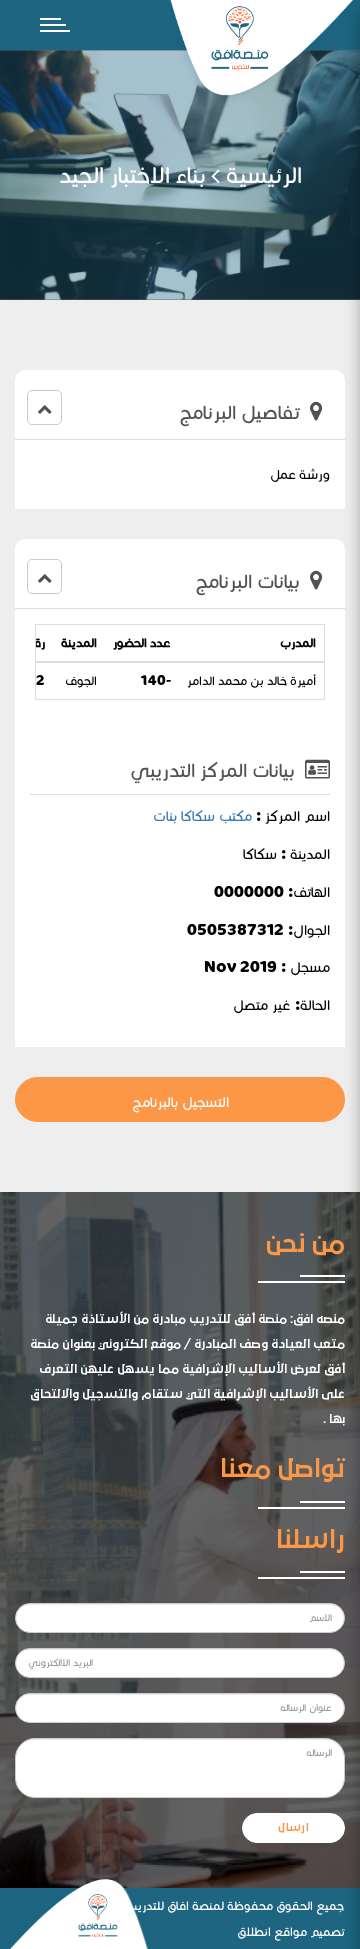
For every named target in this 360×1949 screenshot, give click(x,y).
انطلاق (254, 1931)
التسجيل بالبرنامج (180, 1102)
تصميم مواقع (309, 1931)
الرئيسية (264, 174)
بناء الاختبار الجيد (132, 174)
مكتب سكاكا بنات (202, 816)
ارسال (293, 1828)
